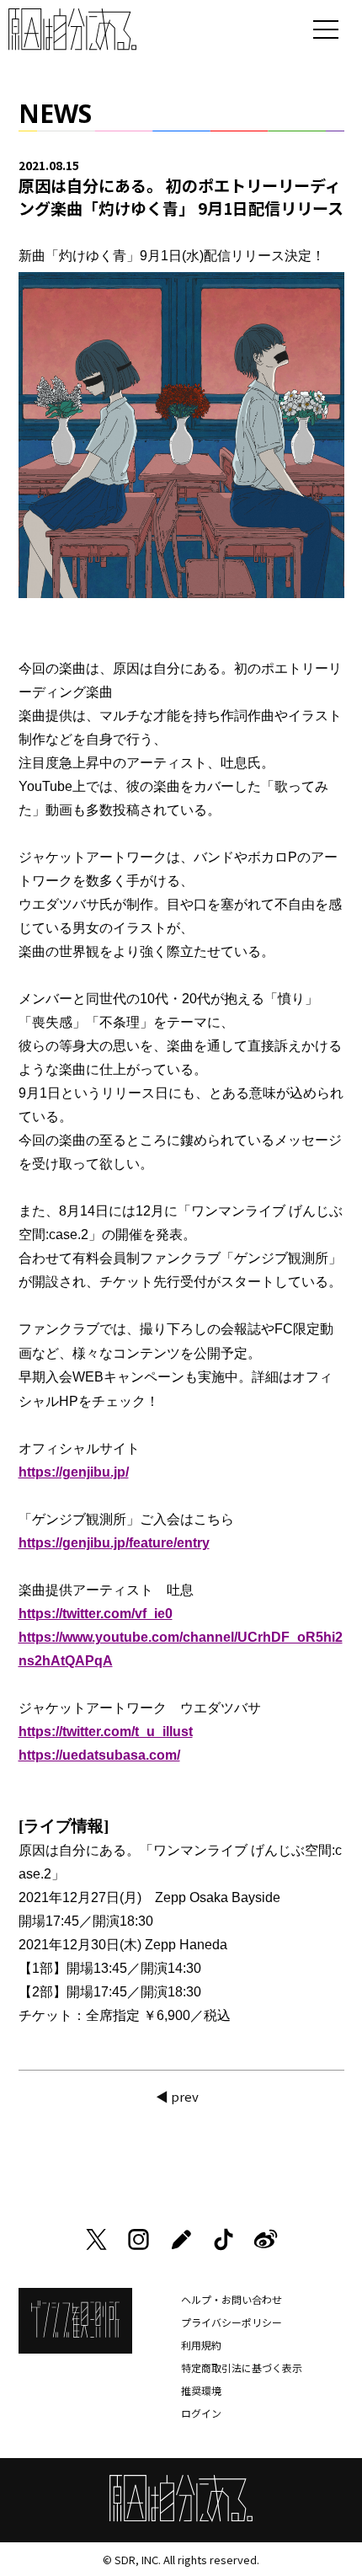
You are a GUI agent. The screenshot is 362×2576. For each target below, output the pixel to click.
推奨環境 (201, 2390)
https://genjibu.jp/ (74, 1472)
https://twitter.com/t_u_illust (106, 1732)
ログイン (201, 2413)
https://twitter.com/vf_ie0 (96, 1614)
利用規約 (201, 2345)
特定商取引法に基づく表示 (242, 2368)
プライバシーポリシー (232, 2322)
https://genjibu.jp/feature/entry (114, 1543)
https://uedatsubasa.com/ (99, 1755)
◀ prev (177, 2096)
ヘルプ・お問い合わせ (232, 2299)
